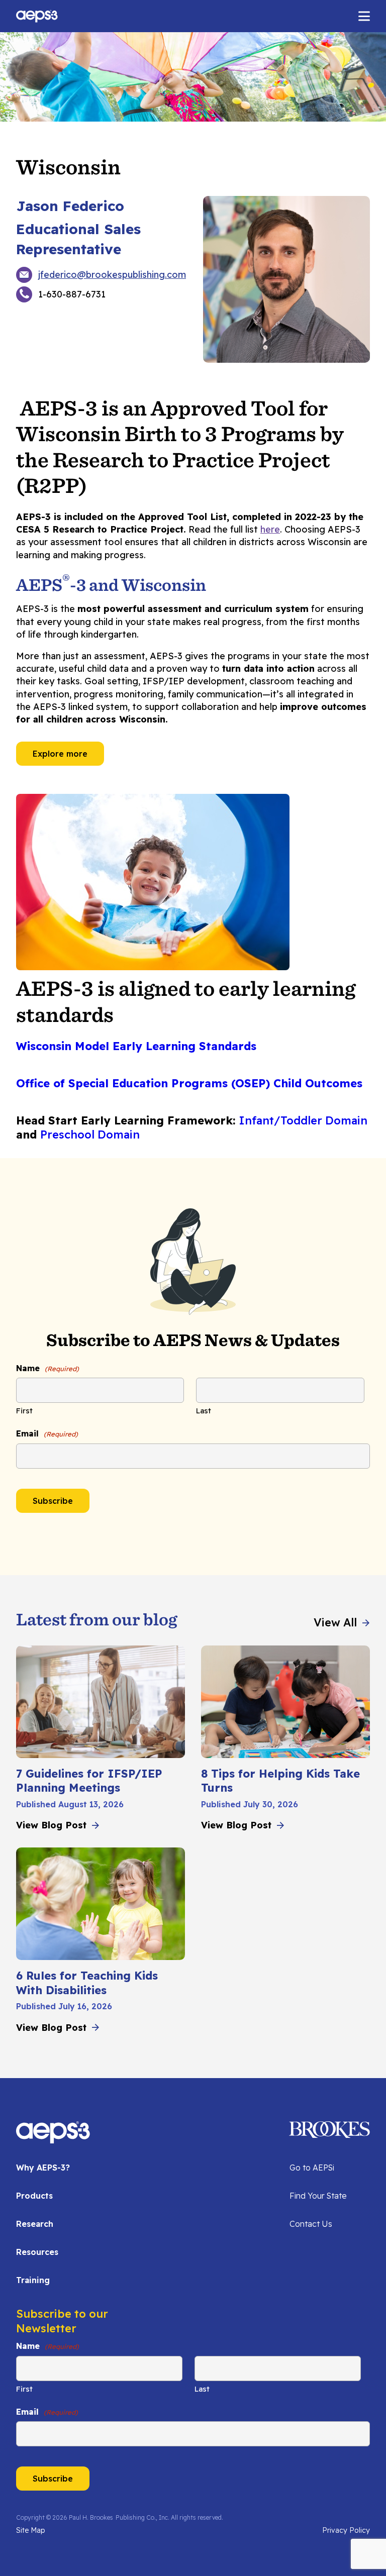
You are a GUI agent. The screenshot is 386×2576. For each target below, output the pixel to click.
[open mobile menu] (364, 16)
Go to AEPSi (312, 2168)
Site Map (30, 2530)
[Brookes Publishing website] (290, 2129)
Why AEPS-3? (43, 2168)
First (24, 1411)
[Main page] (37, 16)
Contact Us (311, 2224)
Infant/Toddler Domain (303, 1120)
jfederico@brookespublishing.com (112, 275)
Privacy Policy (346, 2530)
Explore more (60, 754)
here (270, 529)
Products (34, 2196)
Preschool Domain (90, 1135)
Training (33, 2280)
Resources (37, 2252)
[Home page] (53, 2138)
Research (35, 2224)
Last (204, 1411)
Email (47, 1433)
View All (335, 1622)
